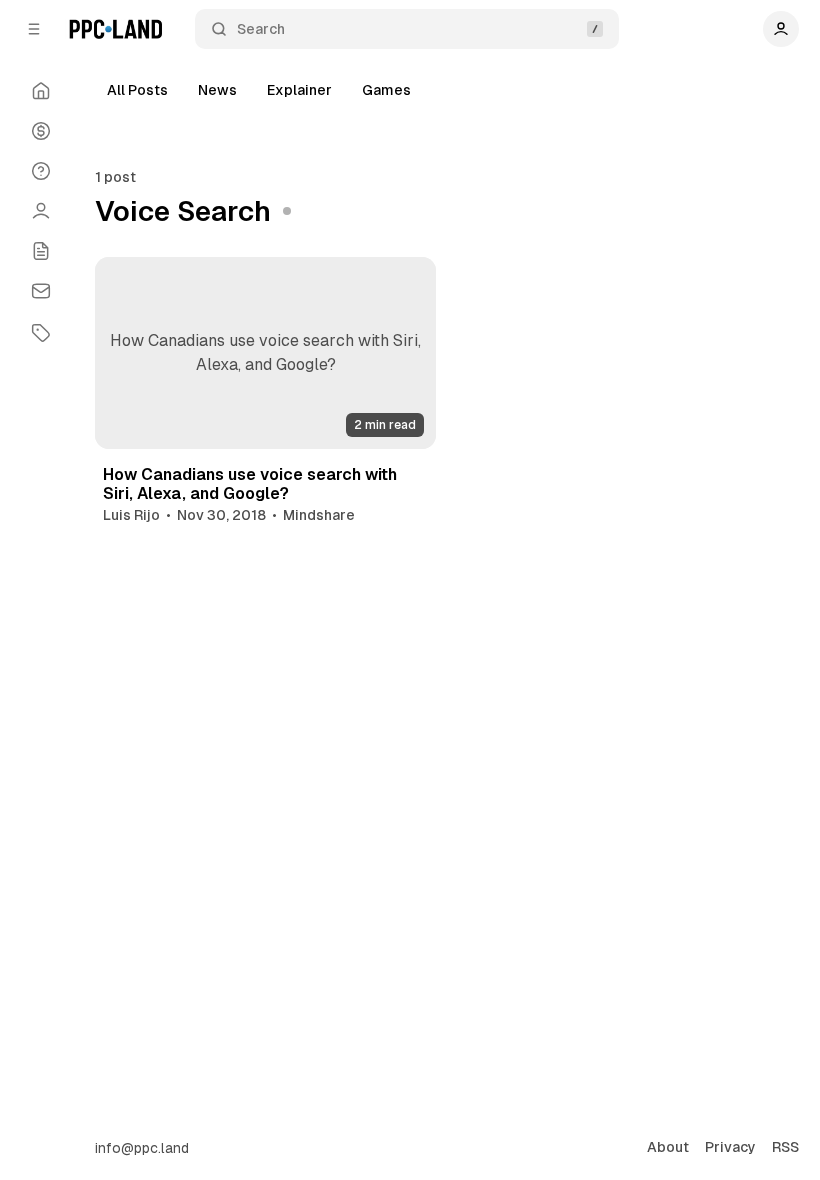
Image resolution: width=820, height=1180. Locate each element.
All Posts (137, 90)
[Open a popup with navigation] (34, 29)
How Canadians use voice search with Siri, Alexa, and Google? (250, 484)
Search (261, 29)
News (217, 90)
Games (386, 90)
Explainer (299, 90)
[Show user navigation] (781, 29)
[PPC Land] (115, 29)
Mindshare (319, 515)
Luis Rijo (131, 515)
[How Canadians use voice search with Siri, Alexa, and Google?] (265, 353)
